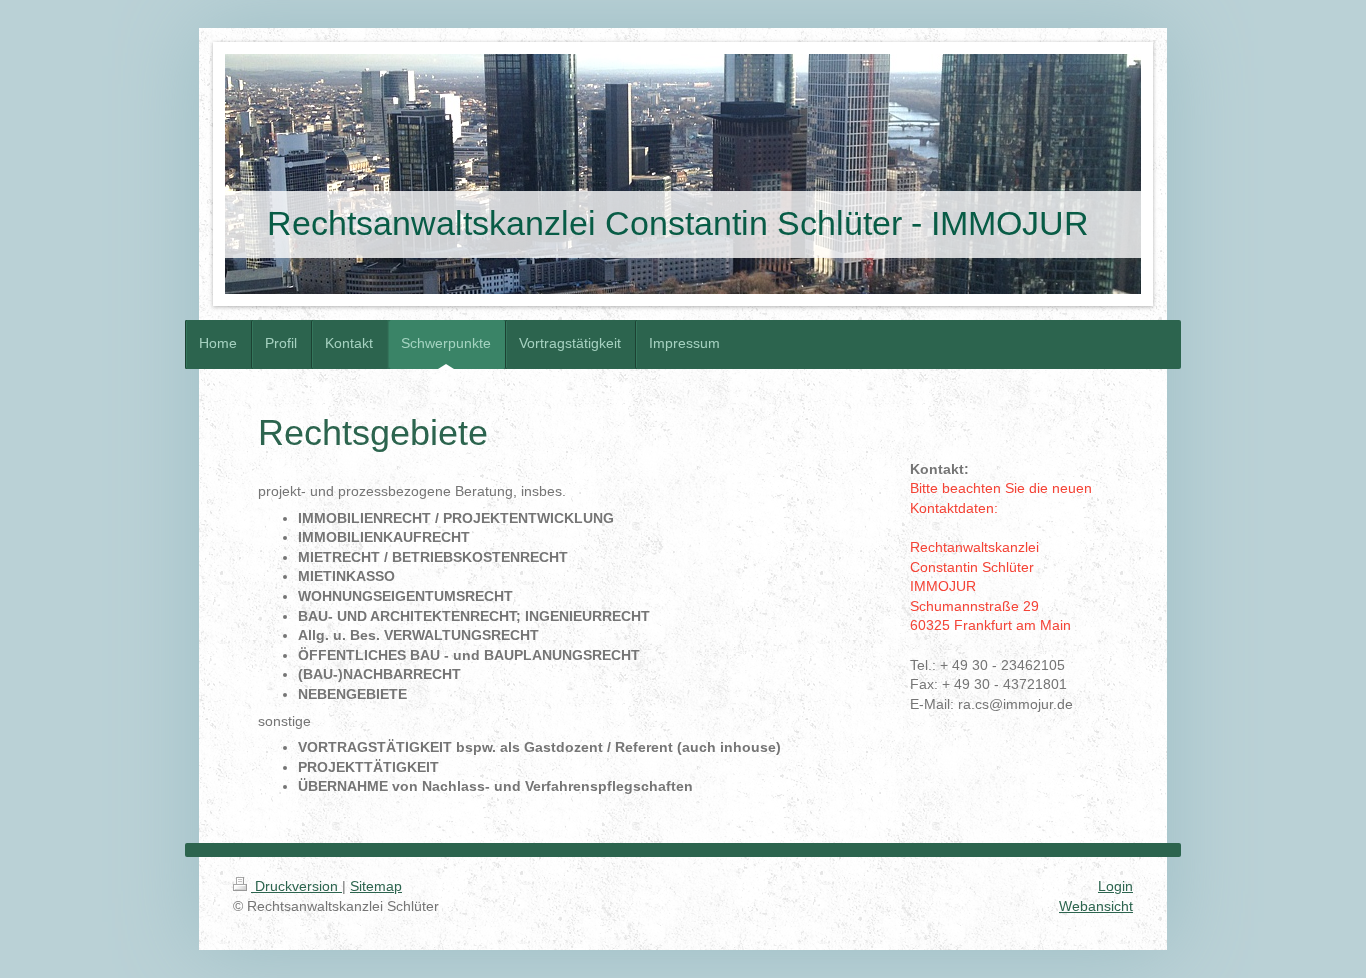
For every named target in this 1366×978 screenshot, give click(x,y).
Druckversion (296, 886)
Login (1115, 886)
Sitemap (376, 886)
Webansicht (1096, 906)
